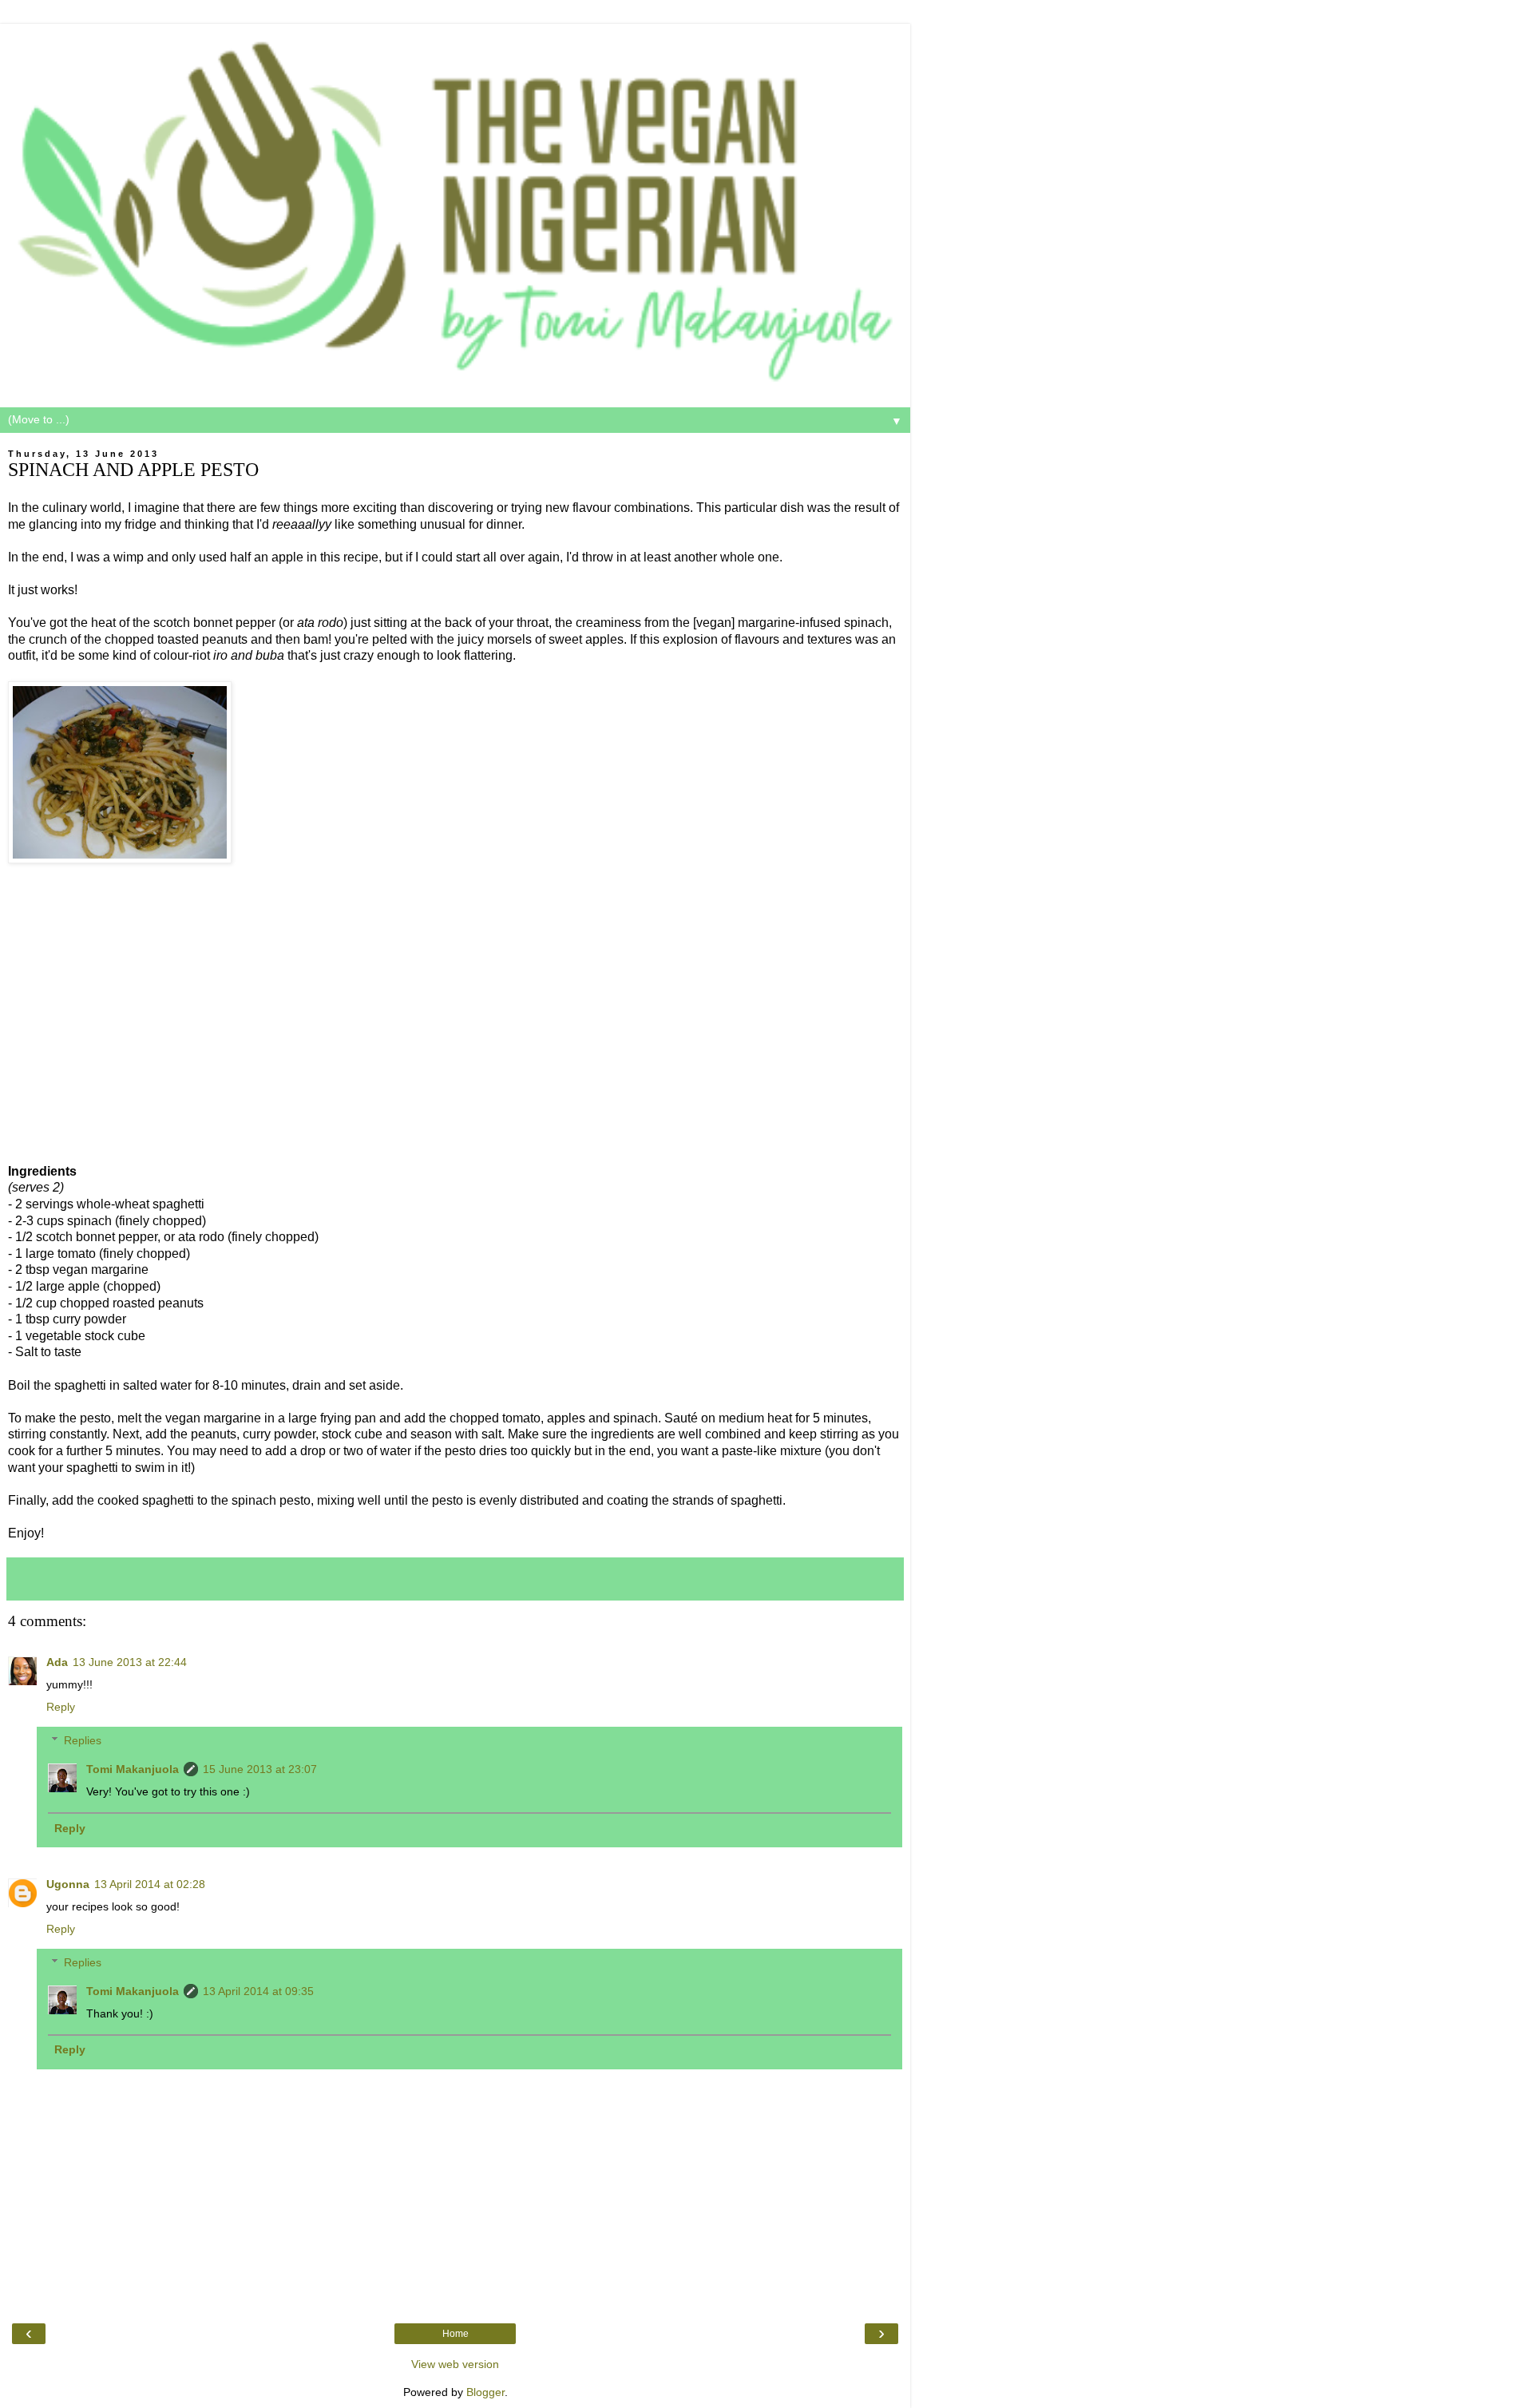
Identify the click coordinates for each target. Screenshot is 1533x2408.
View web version (455, 2364)
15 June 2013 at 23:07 (260, 1769)
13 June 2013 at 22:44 (130, 1662)
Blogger (485, 2392)
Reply (61, 1707)
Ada (57, 1662)
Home (456, 2334)
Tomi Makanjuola (133, 1769)
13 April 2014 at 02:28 (150, 1884)
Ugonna (68, 1884)
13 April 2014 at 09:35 (258, 1991)
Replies (83, 1740)
